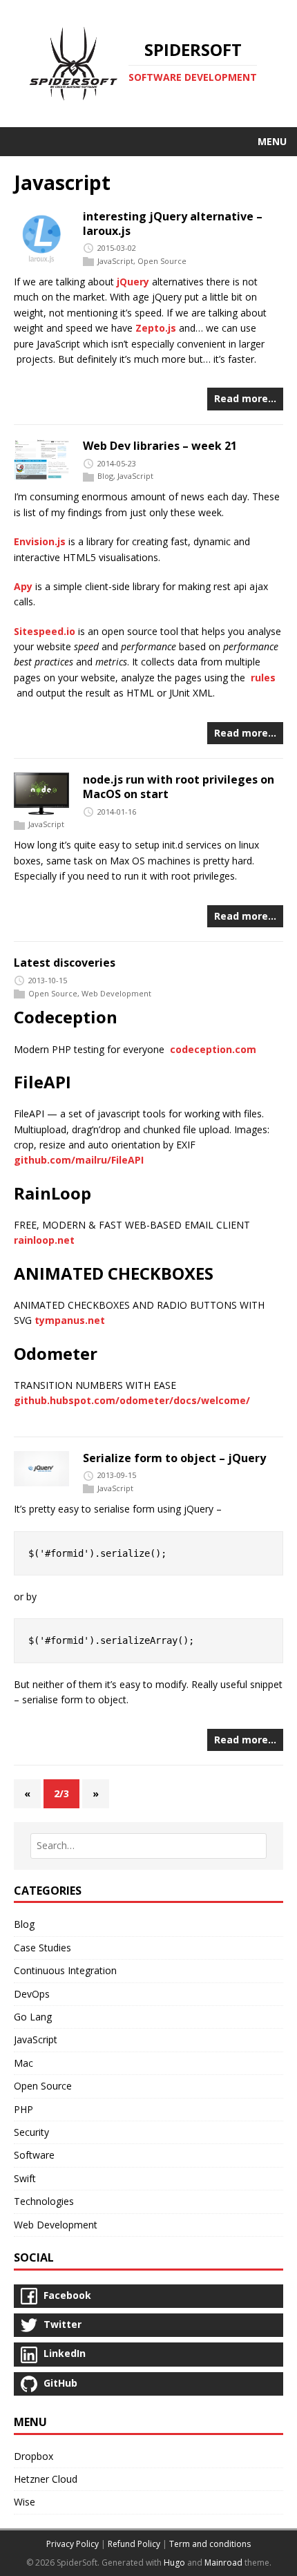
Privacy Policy (73, 2544)
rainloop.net (44, 1240)
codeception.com (213, 1049)
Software (34, 2155)
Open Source (162, 262)
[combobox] (148, 1846)
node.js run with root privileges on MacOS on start (179, 787)
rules (263, 678)
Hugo (174, 2563)
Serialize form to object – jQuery (174, 1458)
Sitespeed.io (45, 631)
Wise (25, 2502)
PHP (23, 2109)
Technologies (44, 2201)
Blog (105, 476)
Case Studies (42, 1948)
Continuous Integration (65, 1970)
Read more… (245, 398)
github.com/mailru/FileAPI (79, 1160)
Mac (23, 2063)
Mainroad (223, 2563)
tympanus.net (70, 1320)
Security (31, 2132)
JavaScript (115, 262)
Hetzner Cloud (46, 2479)
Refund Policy (134, 2544)
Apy (23, 586)
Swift (25, 2178)
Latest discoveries (65, 963)
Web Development (116, 993)
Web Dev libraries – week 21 (160, 446)
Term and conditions (210, 2544)
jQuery (133, 282)
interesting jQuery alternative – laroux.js (173, 224)
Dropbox (33, 2456)
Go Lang (33, 2017)
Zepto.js (156, 328)
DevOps (32, 1994)
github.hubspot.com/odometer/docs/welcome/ (132, 1400)
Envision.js (40, 541)
